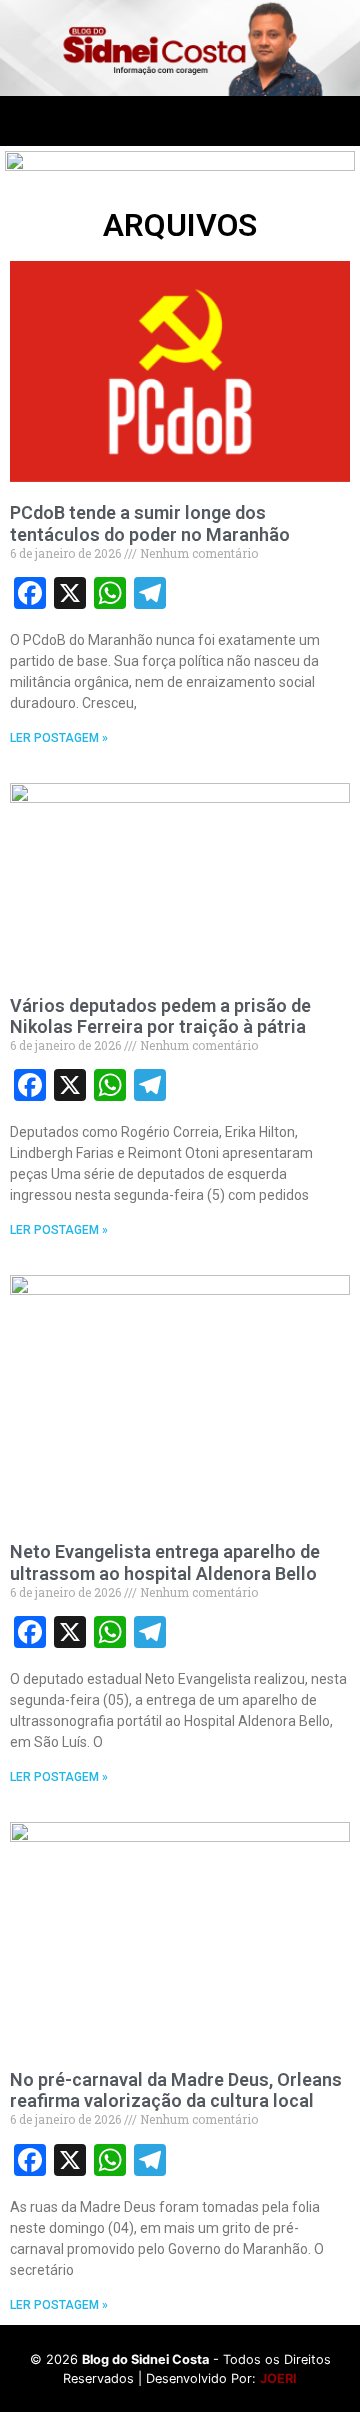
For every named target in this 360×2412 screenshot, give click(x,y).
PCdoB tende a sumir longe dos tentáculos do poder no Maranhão (150, 523)
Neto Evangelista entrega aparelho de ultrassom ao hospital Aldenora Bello (165, 1562)
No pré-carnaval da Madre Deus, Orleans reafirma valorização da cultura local (176, 2090)
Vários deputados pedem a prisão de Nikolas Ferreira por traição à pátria (160, 1016)
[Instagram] (198, 121)
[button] (18, 121)
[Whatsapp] (253, 121)
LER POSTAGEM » (59, 738)
